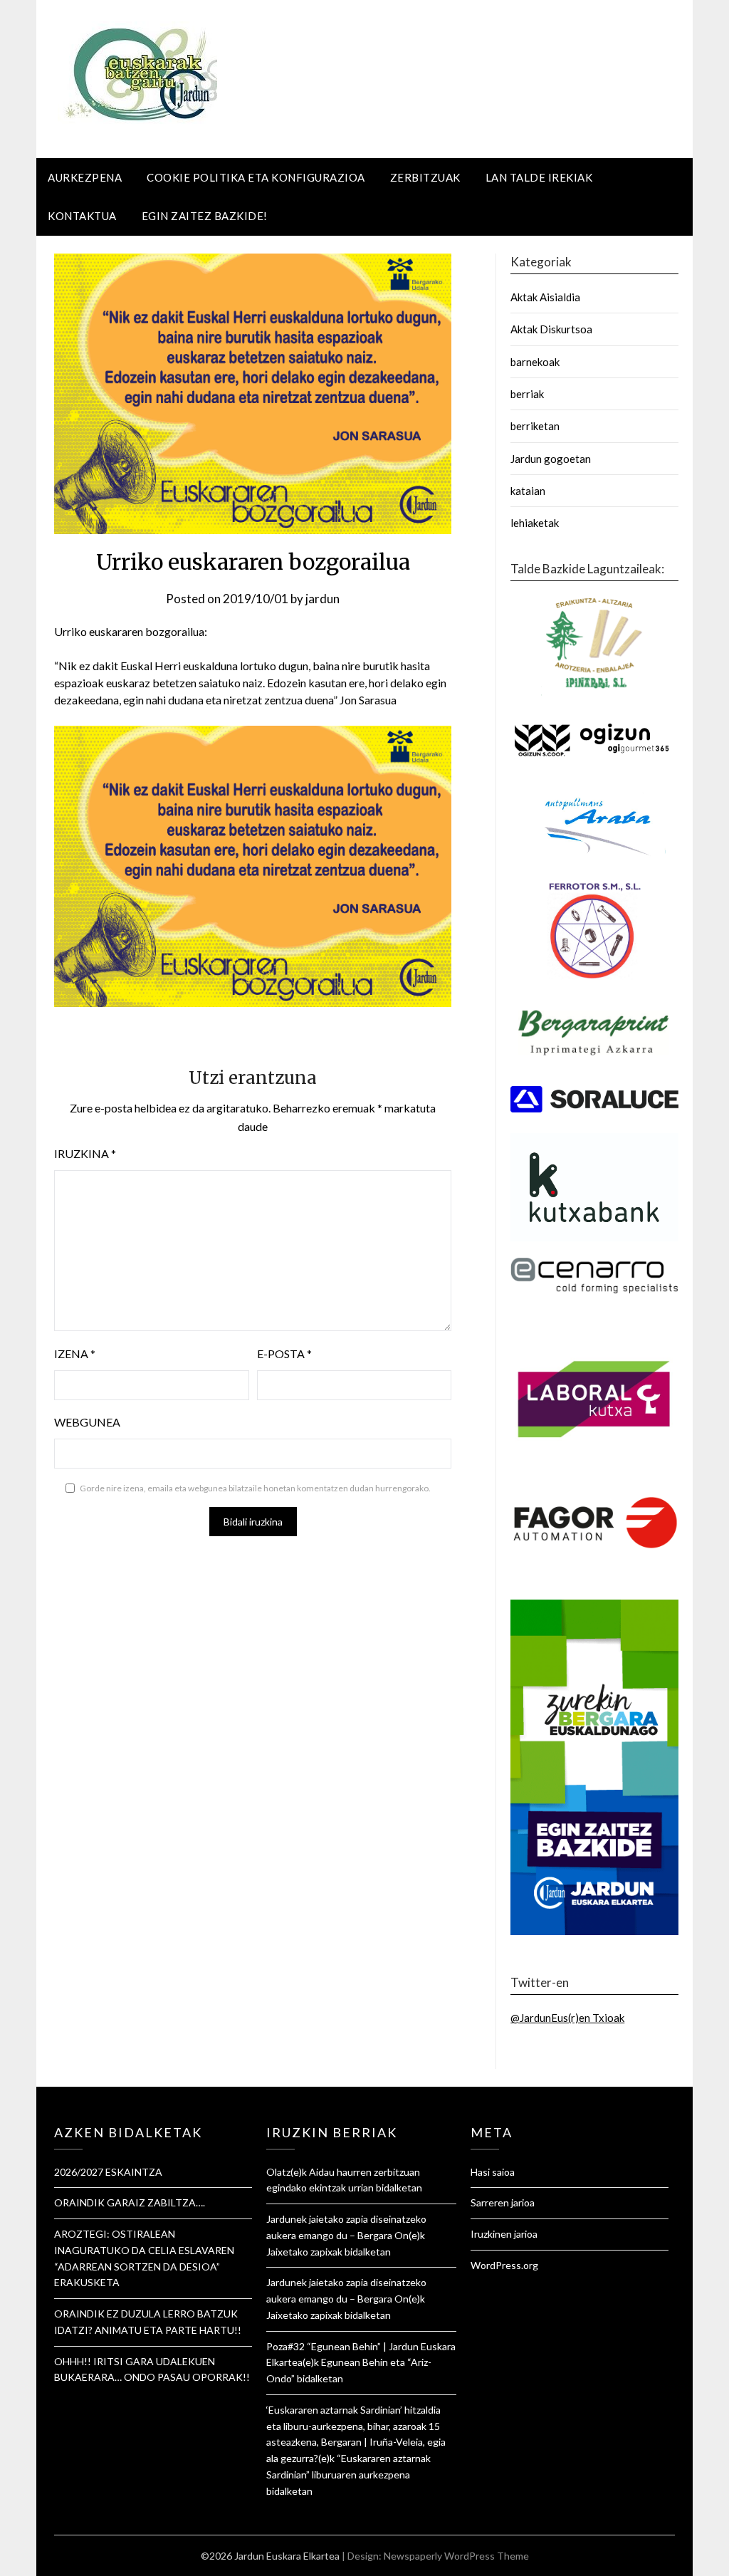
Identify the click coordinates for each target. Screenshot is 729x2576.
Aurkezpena (85, 177)
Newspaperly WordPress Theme (456, 2556)
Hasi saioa (493, 2172)
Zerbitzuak (425, 177)
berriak (527, 394)
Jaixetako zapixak (304, 2252)
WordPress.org (504, 2265)
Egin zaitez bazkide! (205, 216)
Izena (75, 1354)
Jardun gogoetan (551, 459)
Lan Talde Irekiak (539, 177)
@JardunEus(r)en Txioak (567, 2018)
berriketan (535, 426)
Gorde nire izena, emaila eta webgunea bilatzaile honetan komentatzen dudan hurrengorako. (255, 1488)
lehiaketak (535, 523)
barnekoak (535, 362)
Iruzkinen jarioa (504, 2234)
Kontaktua (82, 216)
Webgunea (87, 1422)
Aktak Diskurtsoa (551, 329)
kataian (528, 491)
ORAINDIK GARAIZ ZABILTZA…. (130, 2202)
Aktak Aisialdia (545, 297)
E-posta (284, 1354)
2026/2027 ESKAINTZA (108, 2172)
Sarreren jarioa (503, 2202)
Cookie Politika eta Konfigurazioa (256, 177)
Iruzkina (85, 1153)
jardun (322, 599)
